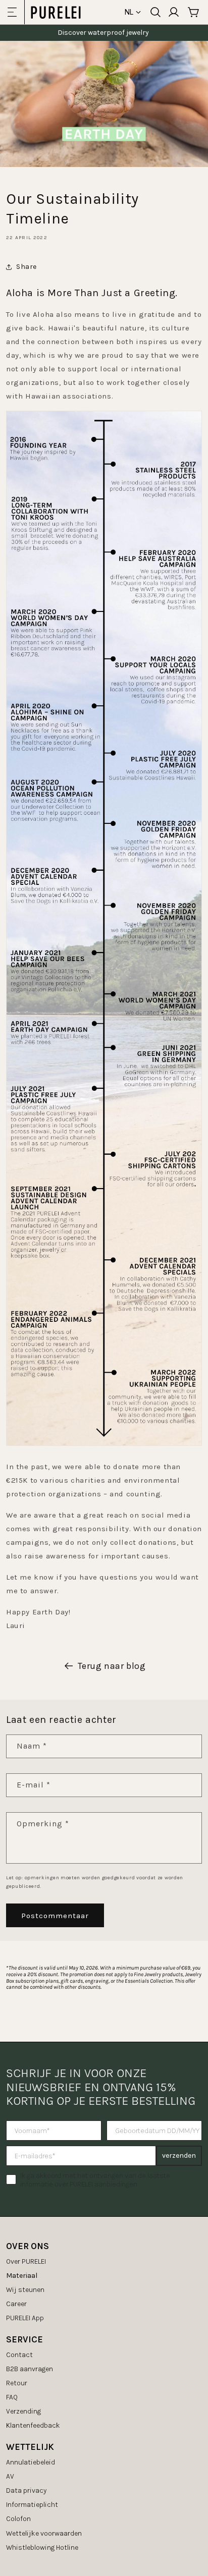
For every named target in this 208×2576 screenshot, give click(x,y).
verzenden (179, 2155)
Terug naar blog (112, 1666)
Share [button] (27, 267)
